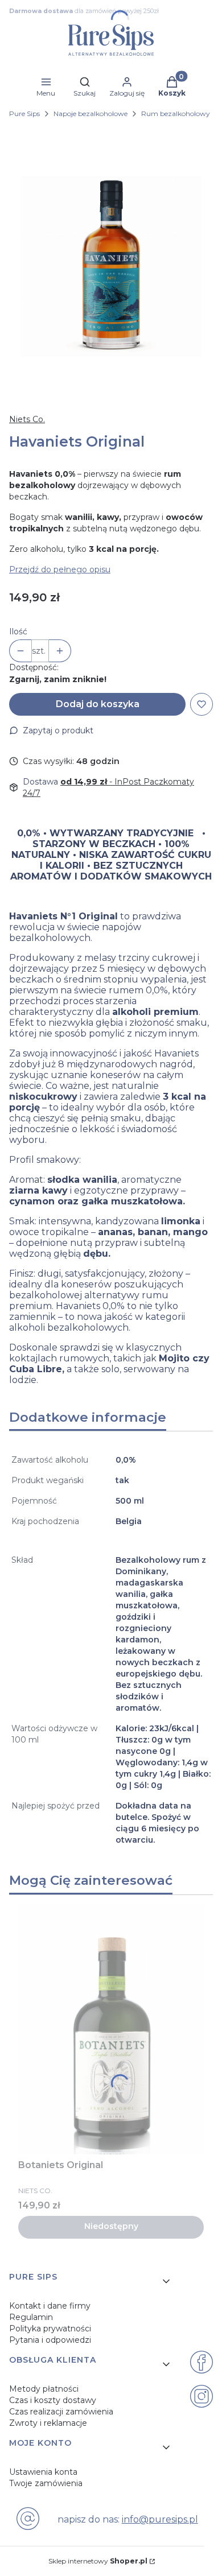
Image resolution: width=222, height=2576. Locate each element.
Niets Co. (27, 419)
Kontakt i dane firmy (50, 2306)
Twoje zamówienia (46, 2483)
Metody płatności (44, 2389)
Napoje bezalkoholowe (91, 113)
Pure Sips (24, 113)
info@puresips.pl (160, 2519)
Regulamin (31, 2317)
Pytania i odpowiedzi (50, 2340)
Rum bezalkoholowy (176, 113)
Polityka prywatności (50, 2329)
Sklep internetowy (98, 2561)
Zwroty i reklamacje (48, 2423)
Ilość (18, 631)
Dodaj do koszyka (98, 704)
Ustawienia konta (43, 2472)
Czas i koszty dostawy (53, 2400)
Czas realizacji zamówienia (61, 2412)
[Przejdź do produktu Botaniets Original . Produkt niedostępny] (111, 2029)
